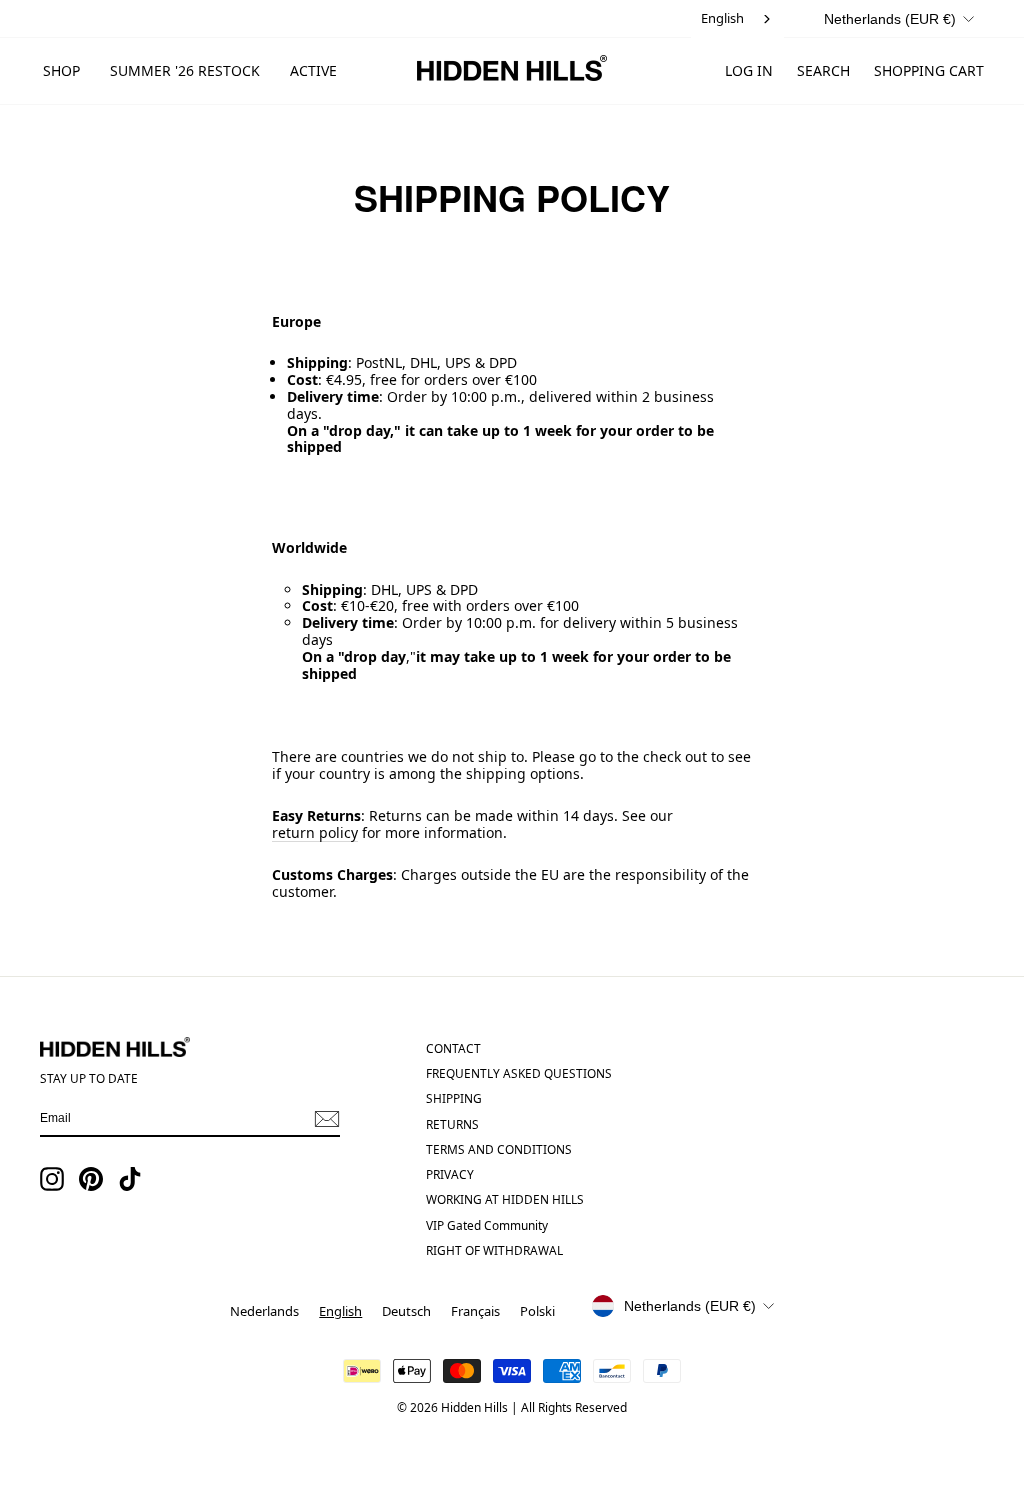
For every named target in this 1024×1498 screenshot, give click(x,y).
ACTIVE (313, 70)
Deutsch (406, 1311)
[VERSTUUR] (327, 1119)
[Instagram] (52, 1179)
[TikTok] (130, 1179)
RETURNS (452, 1124)
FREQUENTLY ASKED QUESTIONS (519, 1073)
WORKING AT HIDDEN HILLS (505, 1199)
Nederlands (264, 1311)
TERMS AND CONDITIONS (499, 1149)
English (722, 18)
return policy (315, 833)
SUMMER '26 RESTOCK (185, 70)
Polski (537, 1311)
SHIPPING (454, 1098)
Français (475, 1311)
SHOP (61, 70)
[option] (264, 1311)
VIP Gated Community (487, 1225)
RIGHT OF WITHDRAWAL (494, 1250)
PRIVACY (450, 1174)
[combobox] (737, 19)
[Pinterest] (91, 1179)
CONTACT (453, 1048)
